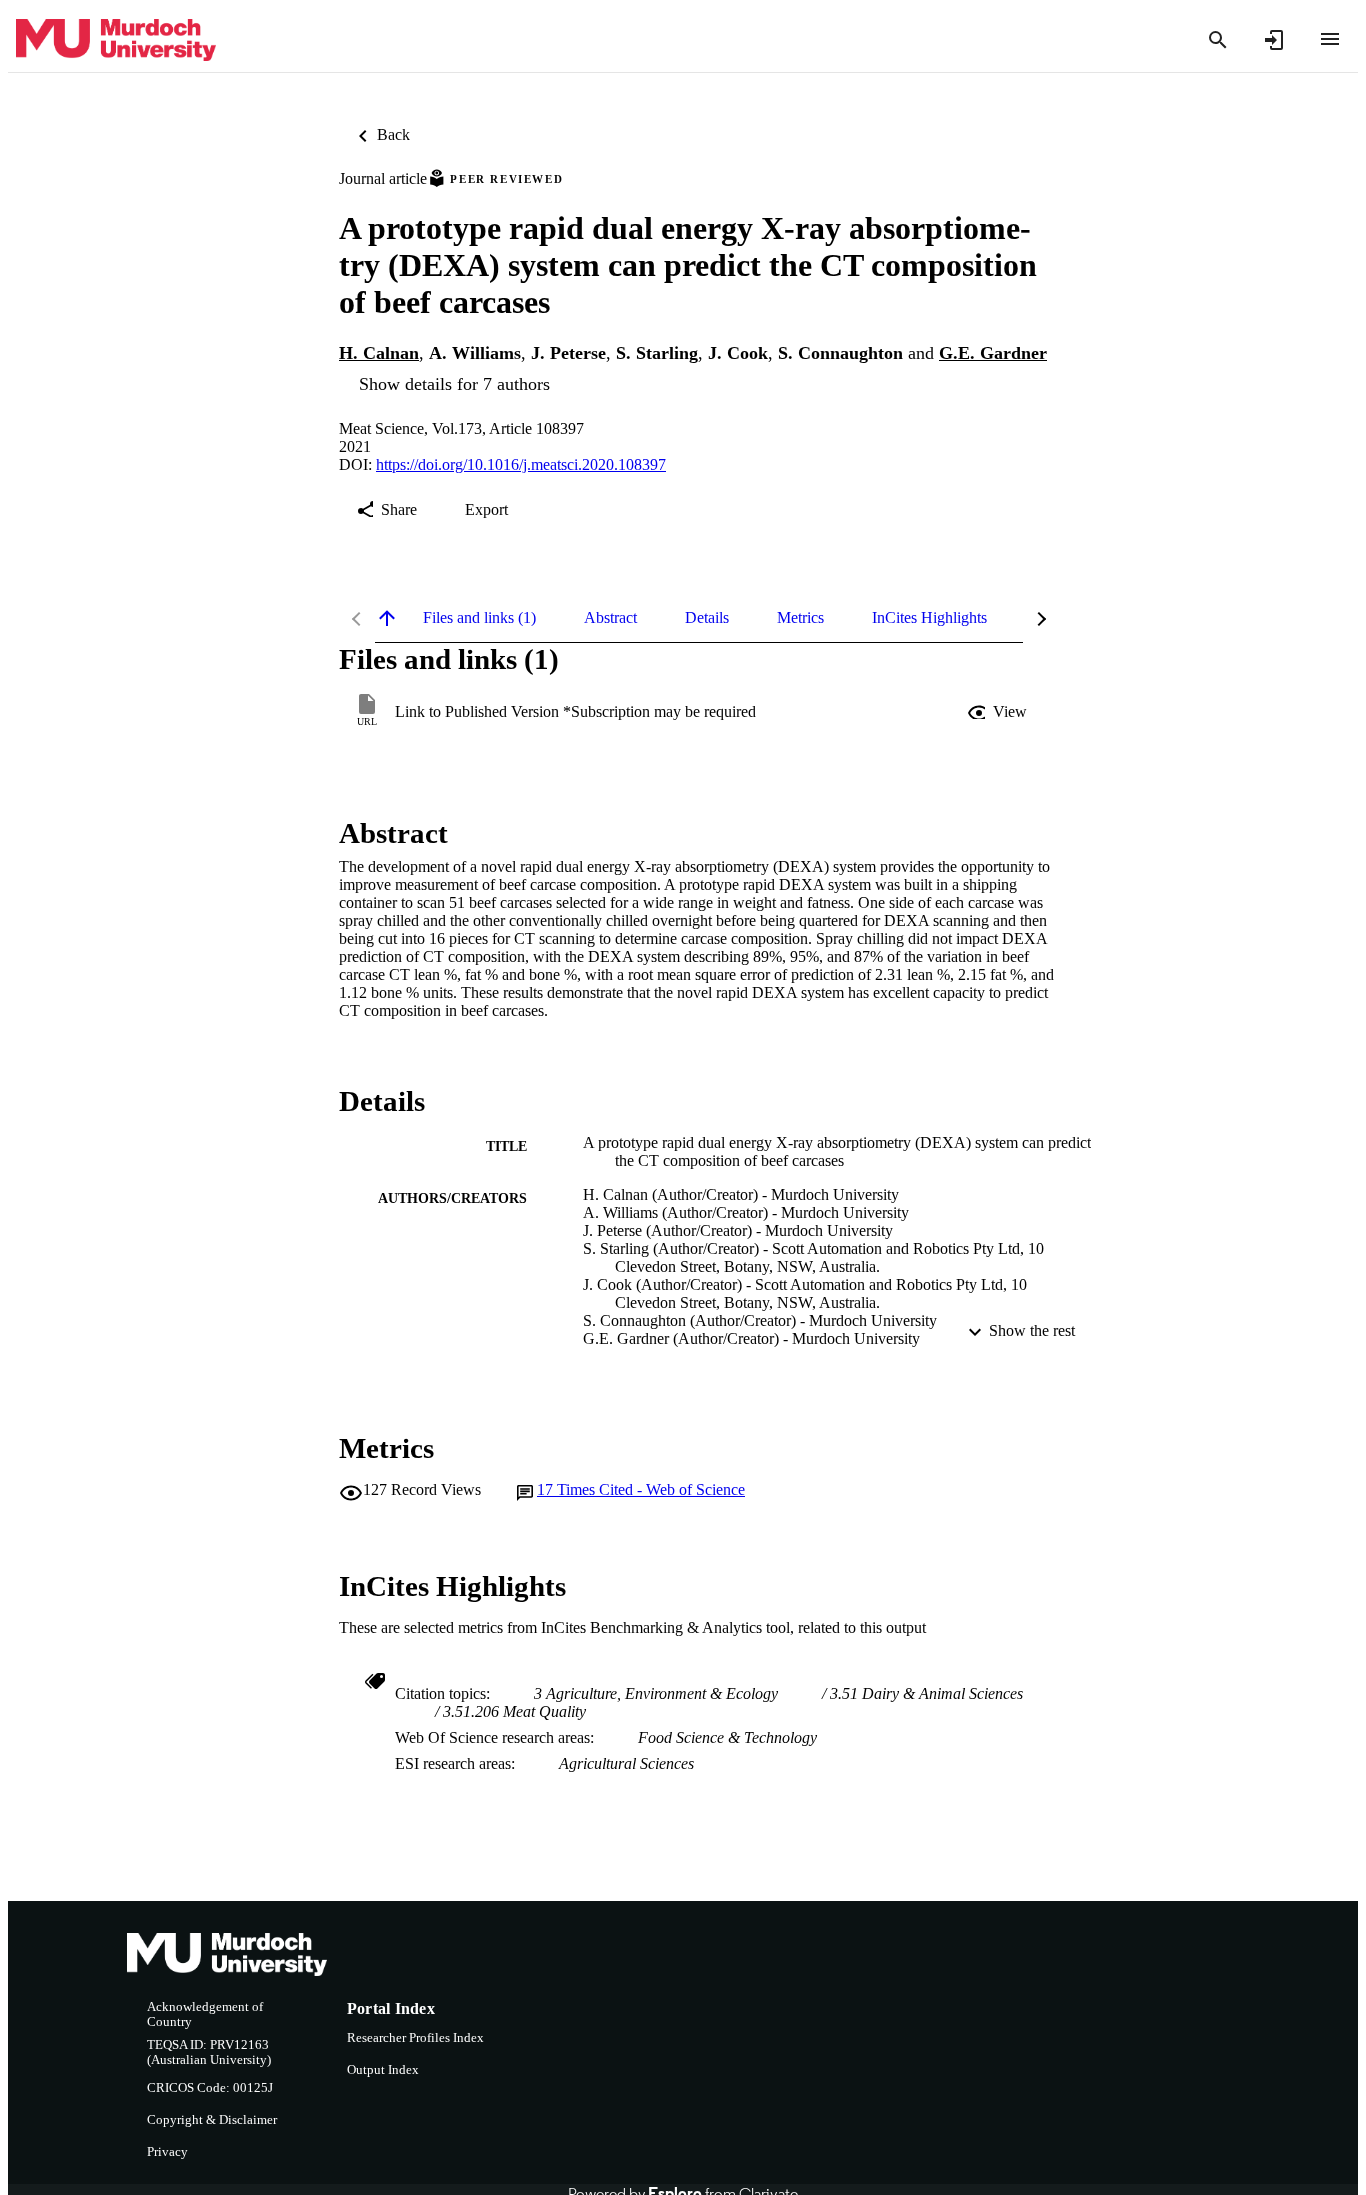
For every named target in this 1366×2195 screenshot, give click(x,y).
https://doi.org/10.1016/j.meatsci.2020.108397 (521, 464)
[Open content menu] (1330, 39)
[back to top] (387, 618)
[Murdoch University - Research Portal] (116, 40)
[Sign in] (1274, 40)
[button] (999, 712)
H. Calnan (379, 353)
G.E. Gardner (993, 353)
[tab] (479, 618)
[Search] (1218, 40)
